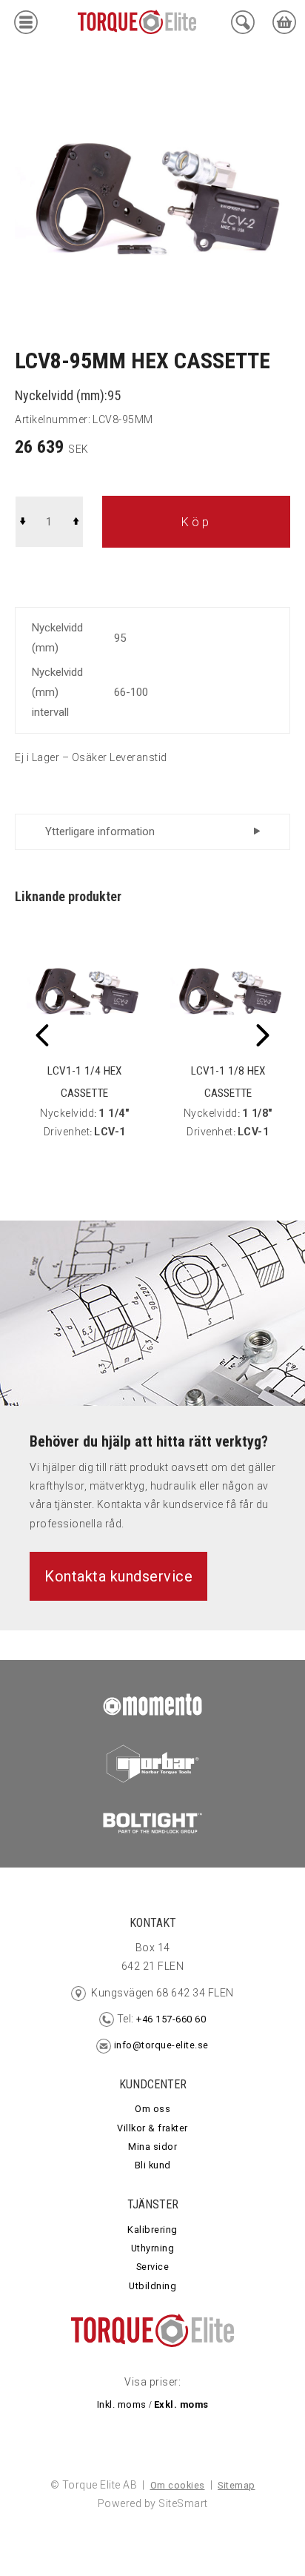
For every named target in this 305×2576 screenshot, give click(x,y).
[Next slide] (263, 1035)
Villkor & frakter (152, 2128)
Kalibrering (152, 2230)
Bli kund (153, 2165)
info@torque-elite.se (161, 2045)
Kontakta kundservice (118, 1576)
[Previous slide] (42, 1035)
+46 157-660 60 (170, 2019)
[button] (26, 26)
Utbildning (152, 2286)
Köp (197, 522)
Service (153, 2267)
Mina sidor (152, 2147)
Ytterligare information (100, 831)
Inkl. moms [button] (122, 2404)
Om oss (152, 2109)
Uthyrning (153, 2248)
